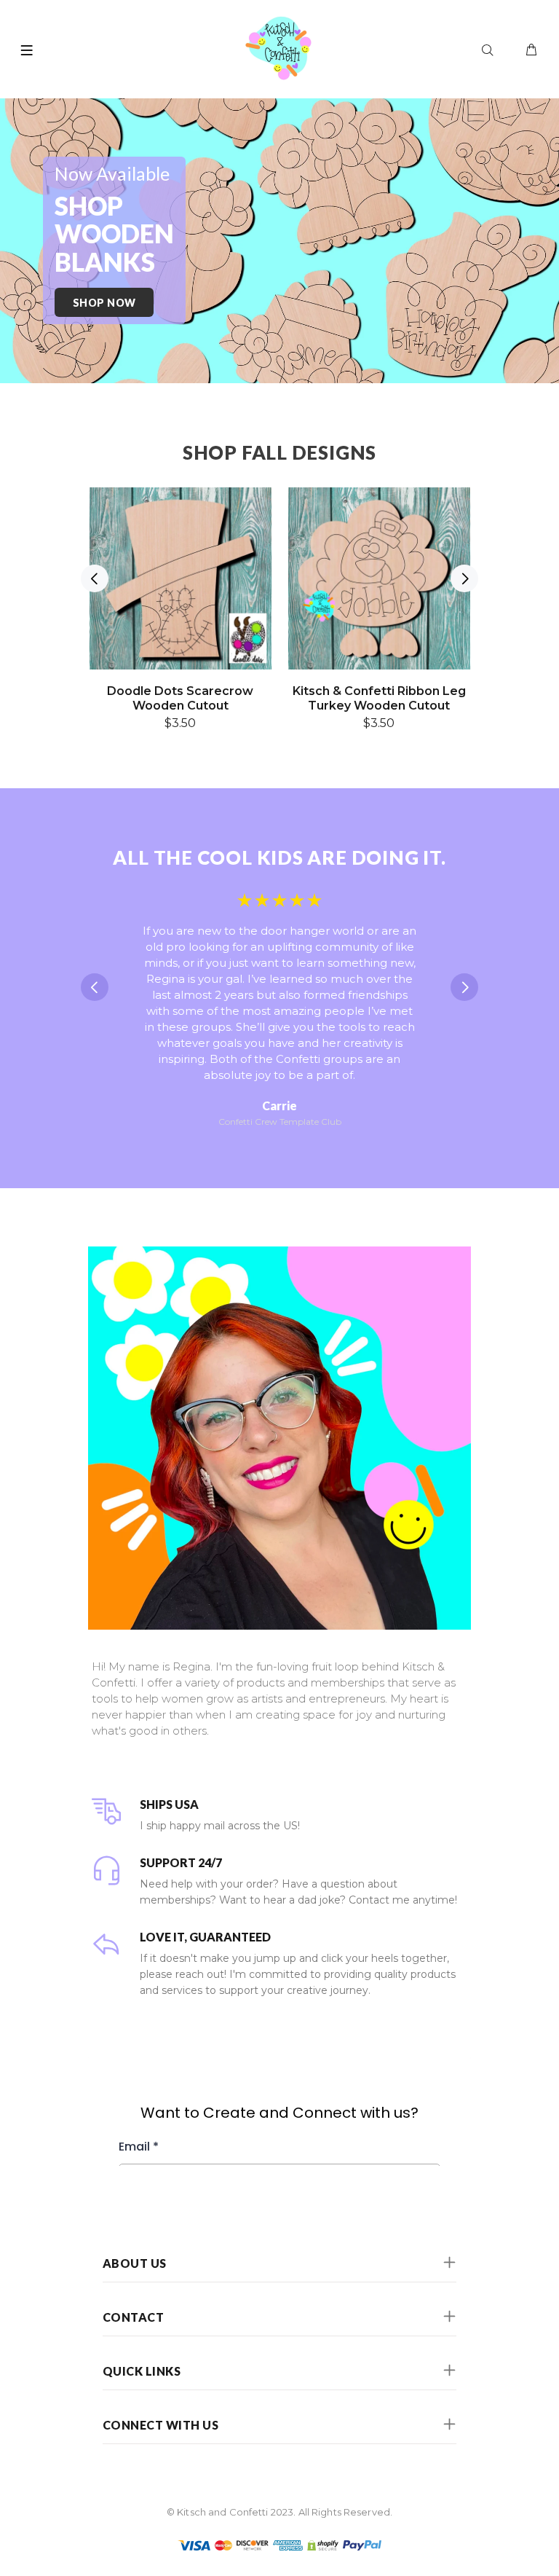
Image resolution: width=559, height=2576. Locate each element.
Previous (95, 578)
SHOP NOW (104, 303)
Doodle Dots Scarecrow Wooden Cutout (180, 698)
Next (464, 578)
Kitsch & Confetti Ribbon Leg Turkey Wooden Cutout (379, 698)
